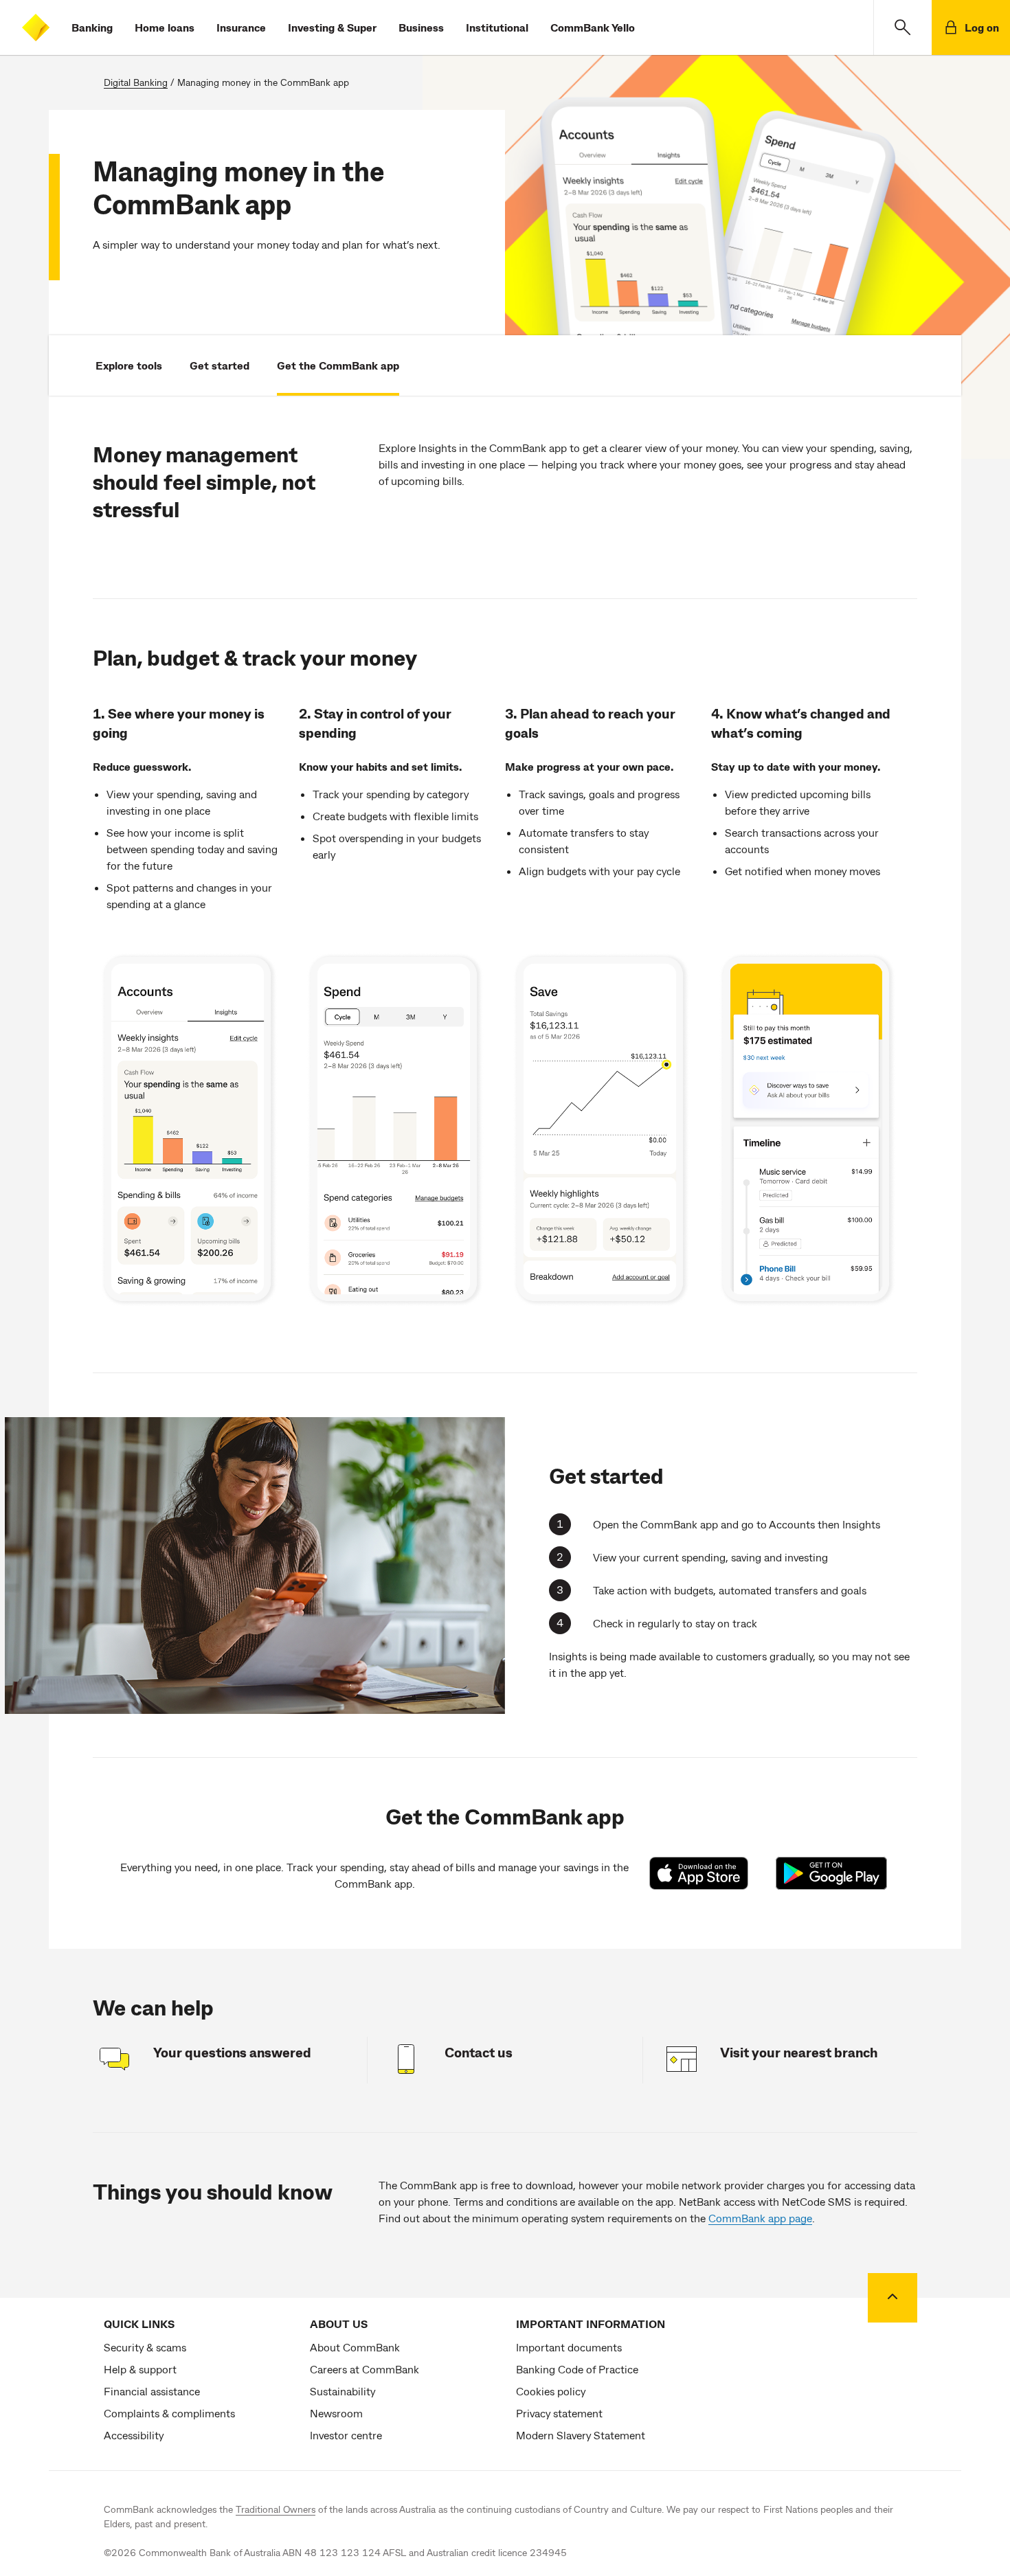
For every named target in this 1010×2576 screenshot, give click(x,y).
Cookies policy (551, 2391)
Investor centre (346, 2435)
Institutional (497, 27)
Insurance (241, 27)
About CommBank (355, 2347)
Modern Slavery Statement (581, 2435)
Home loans (165, 27)
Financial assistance (152, 2391)
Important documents (569, 2347)
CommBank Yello (593, 27)
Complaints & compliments (169, 2413)
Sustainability (343, 2391)
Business (421, 27)
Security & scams (145, 2347)
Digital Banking (136, 82)
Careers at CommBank (364, 2369)
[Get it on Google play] (832, 1873)
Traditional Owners (276, 2509)
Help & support (140, 2369)
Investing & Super (332, 27)
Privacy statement (559, 2413)
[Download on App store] (706, 1873)
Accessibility (134, 2435)
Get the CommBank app (338, 365)
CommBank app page (760, 2218)
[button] (902, 27)
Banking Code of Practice (577, 2369)
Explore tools (129, 365)
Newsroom (336, 2413)
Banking (92, 27)
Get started (220, 365)
